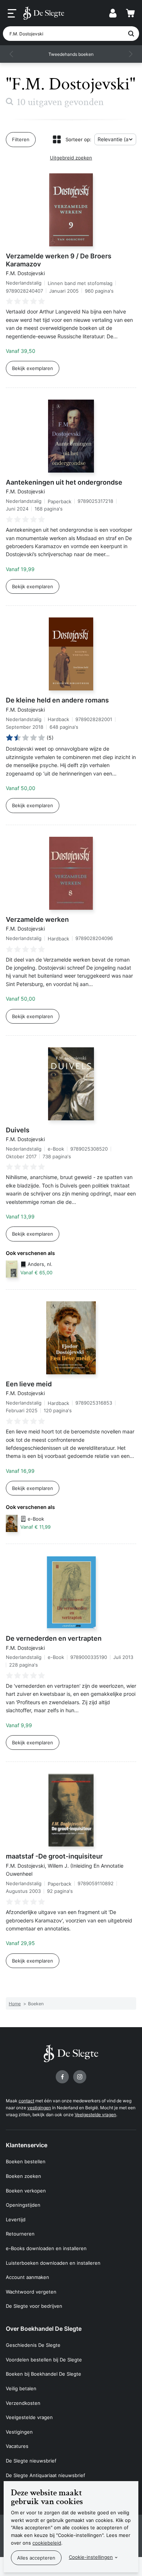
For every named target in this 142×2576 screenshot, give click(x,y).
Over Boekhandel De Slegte (44, 2329)
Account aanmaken (27, 2277)
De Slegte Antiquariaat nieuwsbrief (46, 2475)
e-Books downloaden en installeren (46, 2248)
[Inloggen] (113, 13)
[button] (12, 54)
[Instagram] (80, 2077)
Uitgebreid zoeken (71, 158)
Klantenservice (27, 2145)
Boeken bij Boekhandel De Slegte (44, 2374)
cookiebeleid (47, 2543)
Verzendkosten (23, 2403)
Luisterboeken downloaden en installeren (53, 2263)
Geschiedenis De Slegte (33, 2345)
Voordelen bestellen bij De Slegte (44, 2360)
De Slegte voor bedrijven (34, 2306)
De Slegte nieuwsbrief (31, 2461)
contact (26, 2101)
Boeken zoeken (23, 2176)
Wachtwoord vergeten (31, 2292)
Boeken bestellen (26, 2161)
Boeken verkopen (26, 2191)
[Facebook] (62, 2077)
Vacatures (17, 2446)
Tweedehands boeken (71, 54)
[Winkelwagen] (130, 13)
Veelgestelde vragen (95, 2115)
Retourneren (20, 2234)
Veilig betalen (21, 2388)
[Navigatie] (12, 14)
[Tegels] (57, 139)
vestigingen (39, 2108)
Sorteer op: (78, 139)
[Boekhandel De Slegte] (44, 13)
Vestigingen (19, 2432)
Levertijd (16, 2219)
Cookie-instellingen (91, 2557)
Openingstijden (23, 2205)
